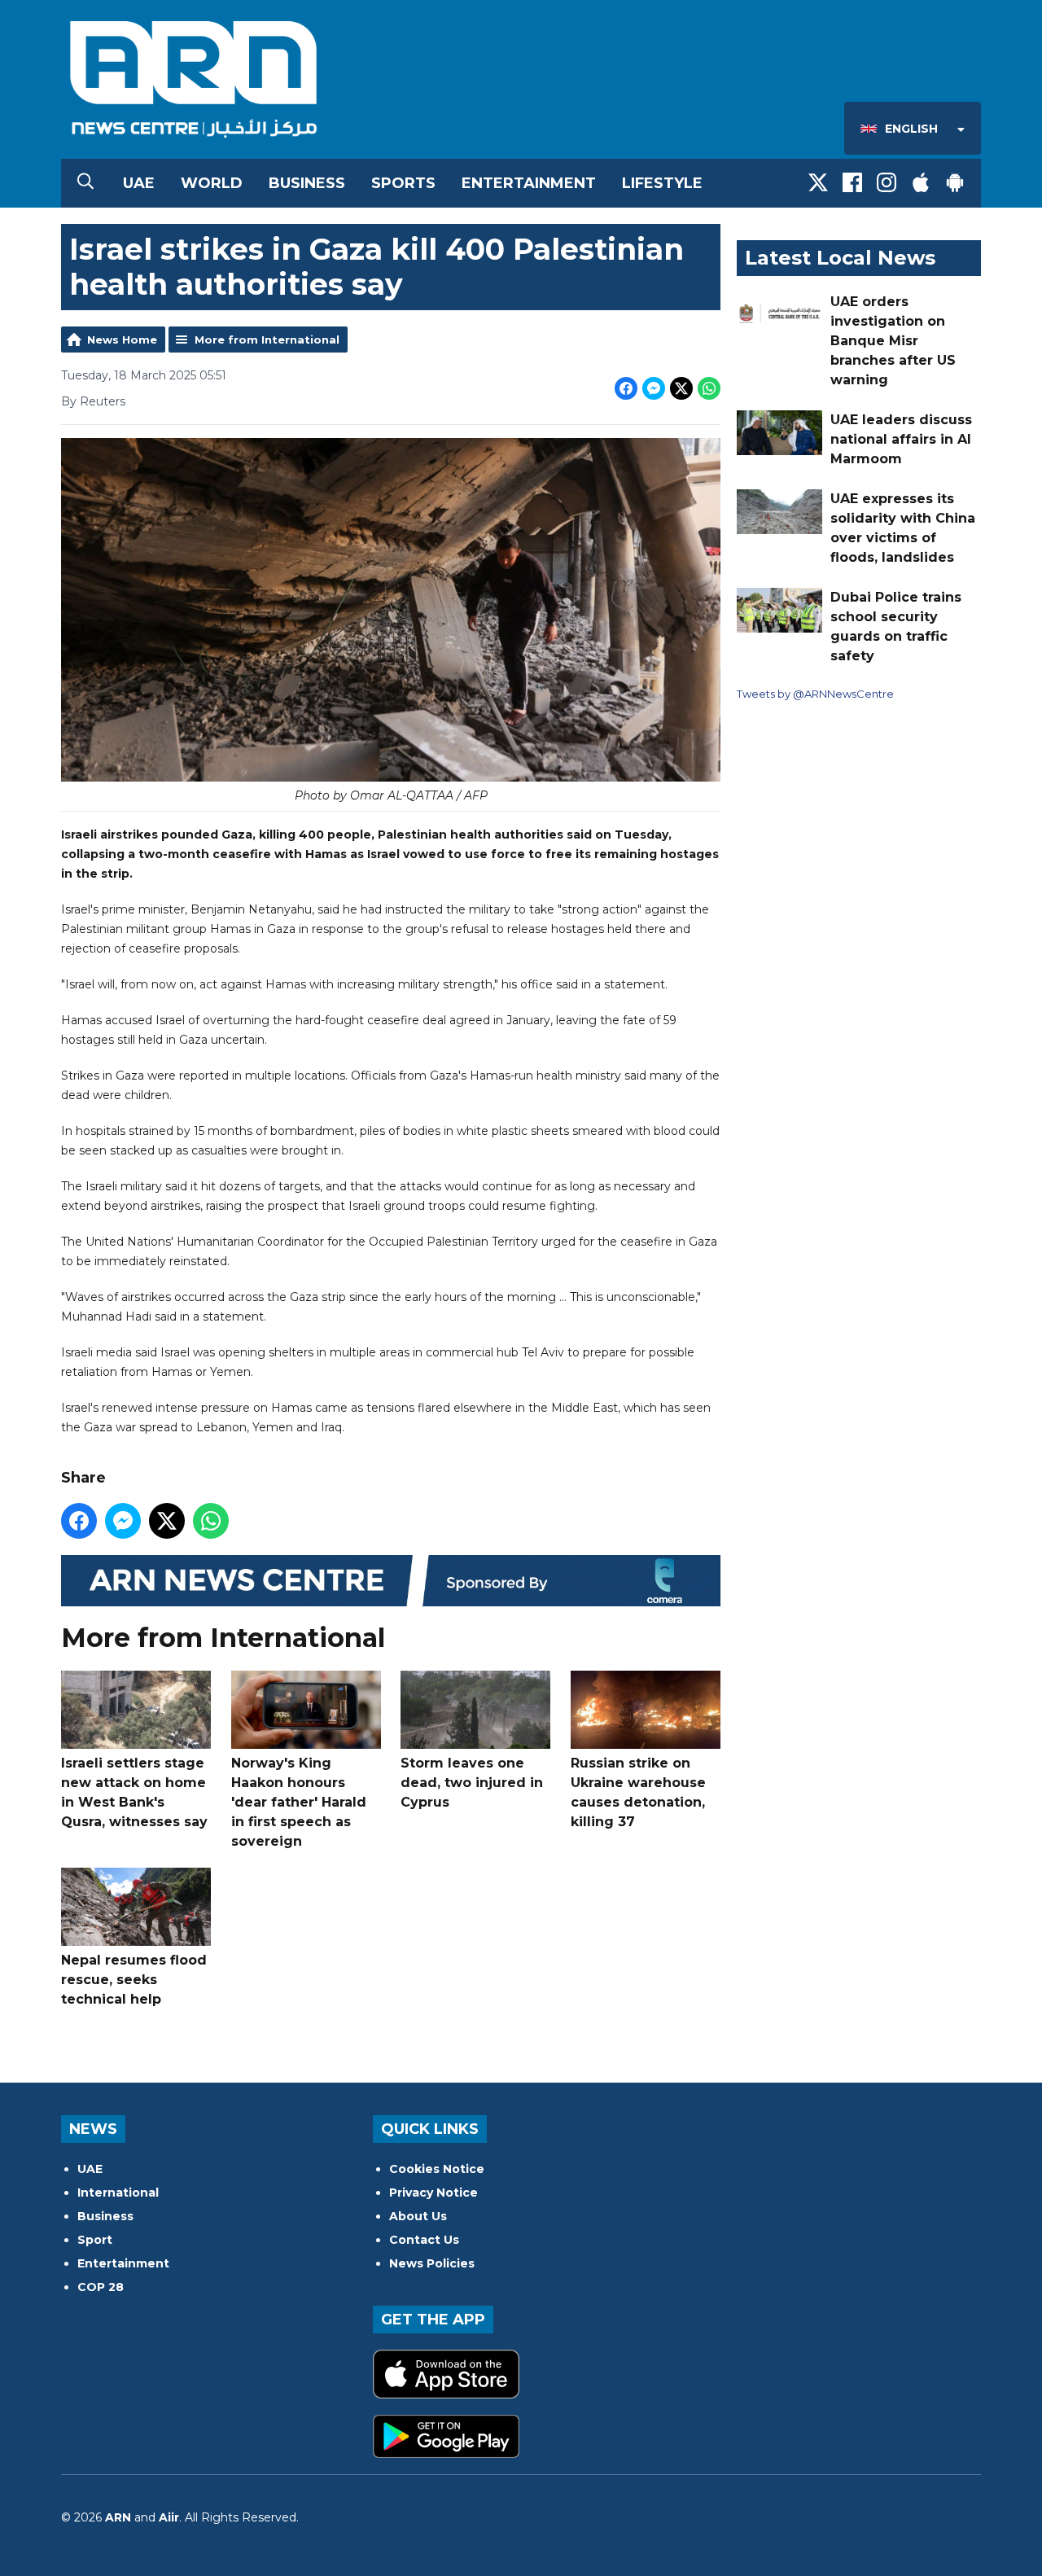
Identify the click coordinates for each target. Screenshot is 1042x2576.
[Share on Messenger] (654, 388)
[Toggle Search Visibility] (85, 183)
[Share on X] (681, 388)
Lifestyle (662, 183)
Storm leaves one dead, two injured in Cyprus (472, 1783)
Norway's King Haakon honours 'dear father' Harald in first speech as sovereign (299, 1802)
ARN (118, 2517)
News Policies (432, 2263)
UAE (139, 183)
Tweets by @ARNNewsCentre (815, 694)
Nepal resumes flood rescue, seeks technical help (134, 1980)
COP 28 (101, 2287)
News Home (122, 340)
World (212, 183)
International (118, 2193)
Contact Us (424, 2240)
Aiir (169, 2517)
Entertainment (529, 183)
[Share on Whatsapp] (709, 388)
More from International (267, 340)
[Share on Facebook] (626, 388)
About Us (418, 2216)
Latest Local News (840, 258)
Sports (403, 183)
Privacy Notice (433, 2193)
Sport (95, 2240)
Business (307, 183)
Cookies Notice (437, 2169)
